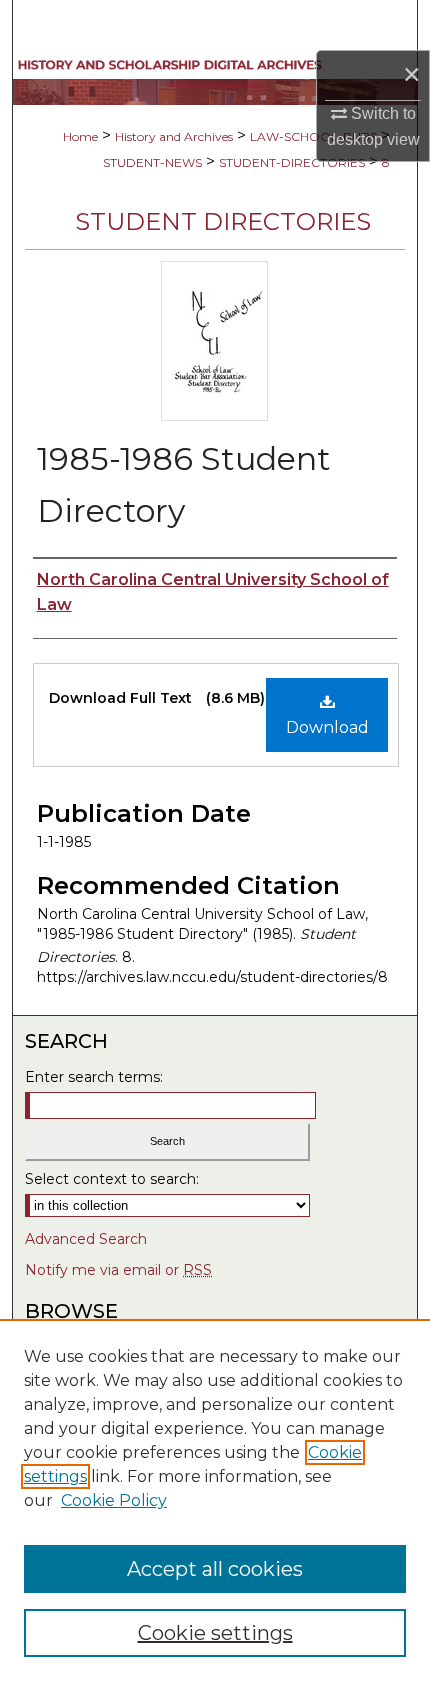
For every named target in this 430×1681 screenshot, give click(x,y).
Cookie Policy (114, 1500)
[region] (215, 1500)
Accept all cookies (215, 1569)
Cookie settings (215, 1633)
